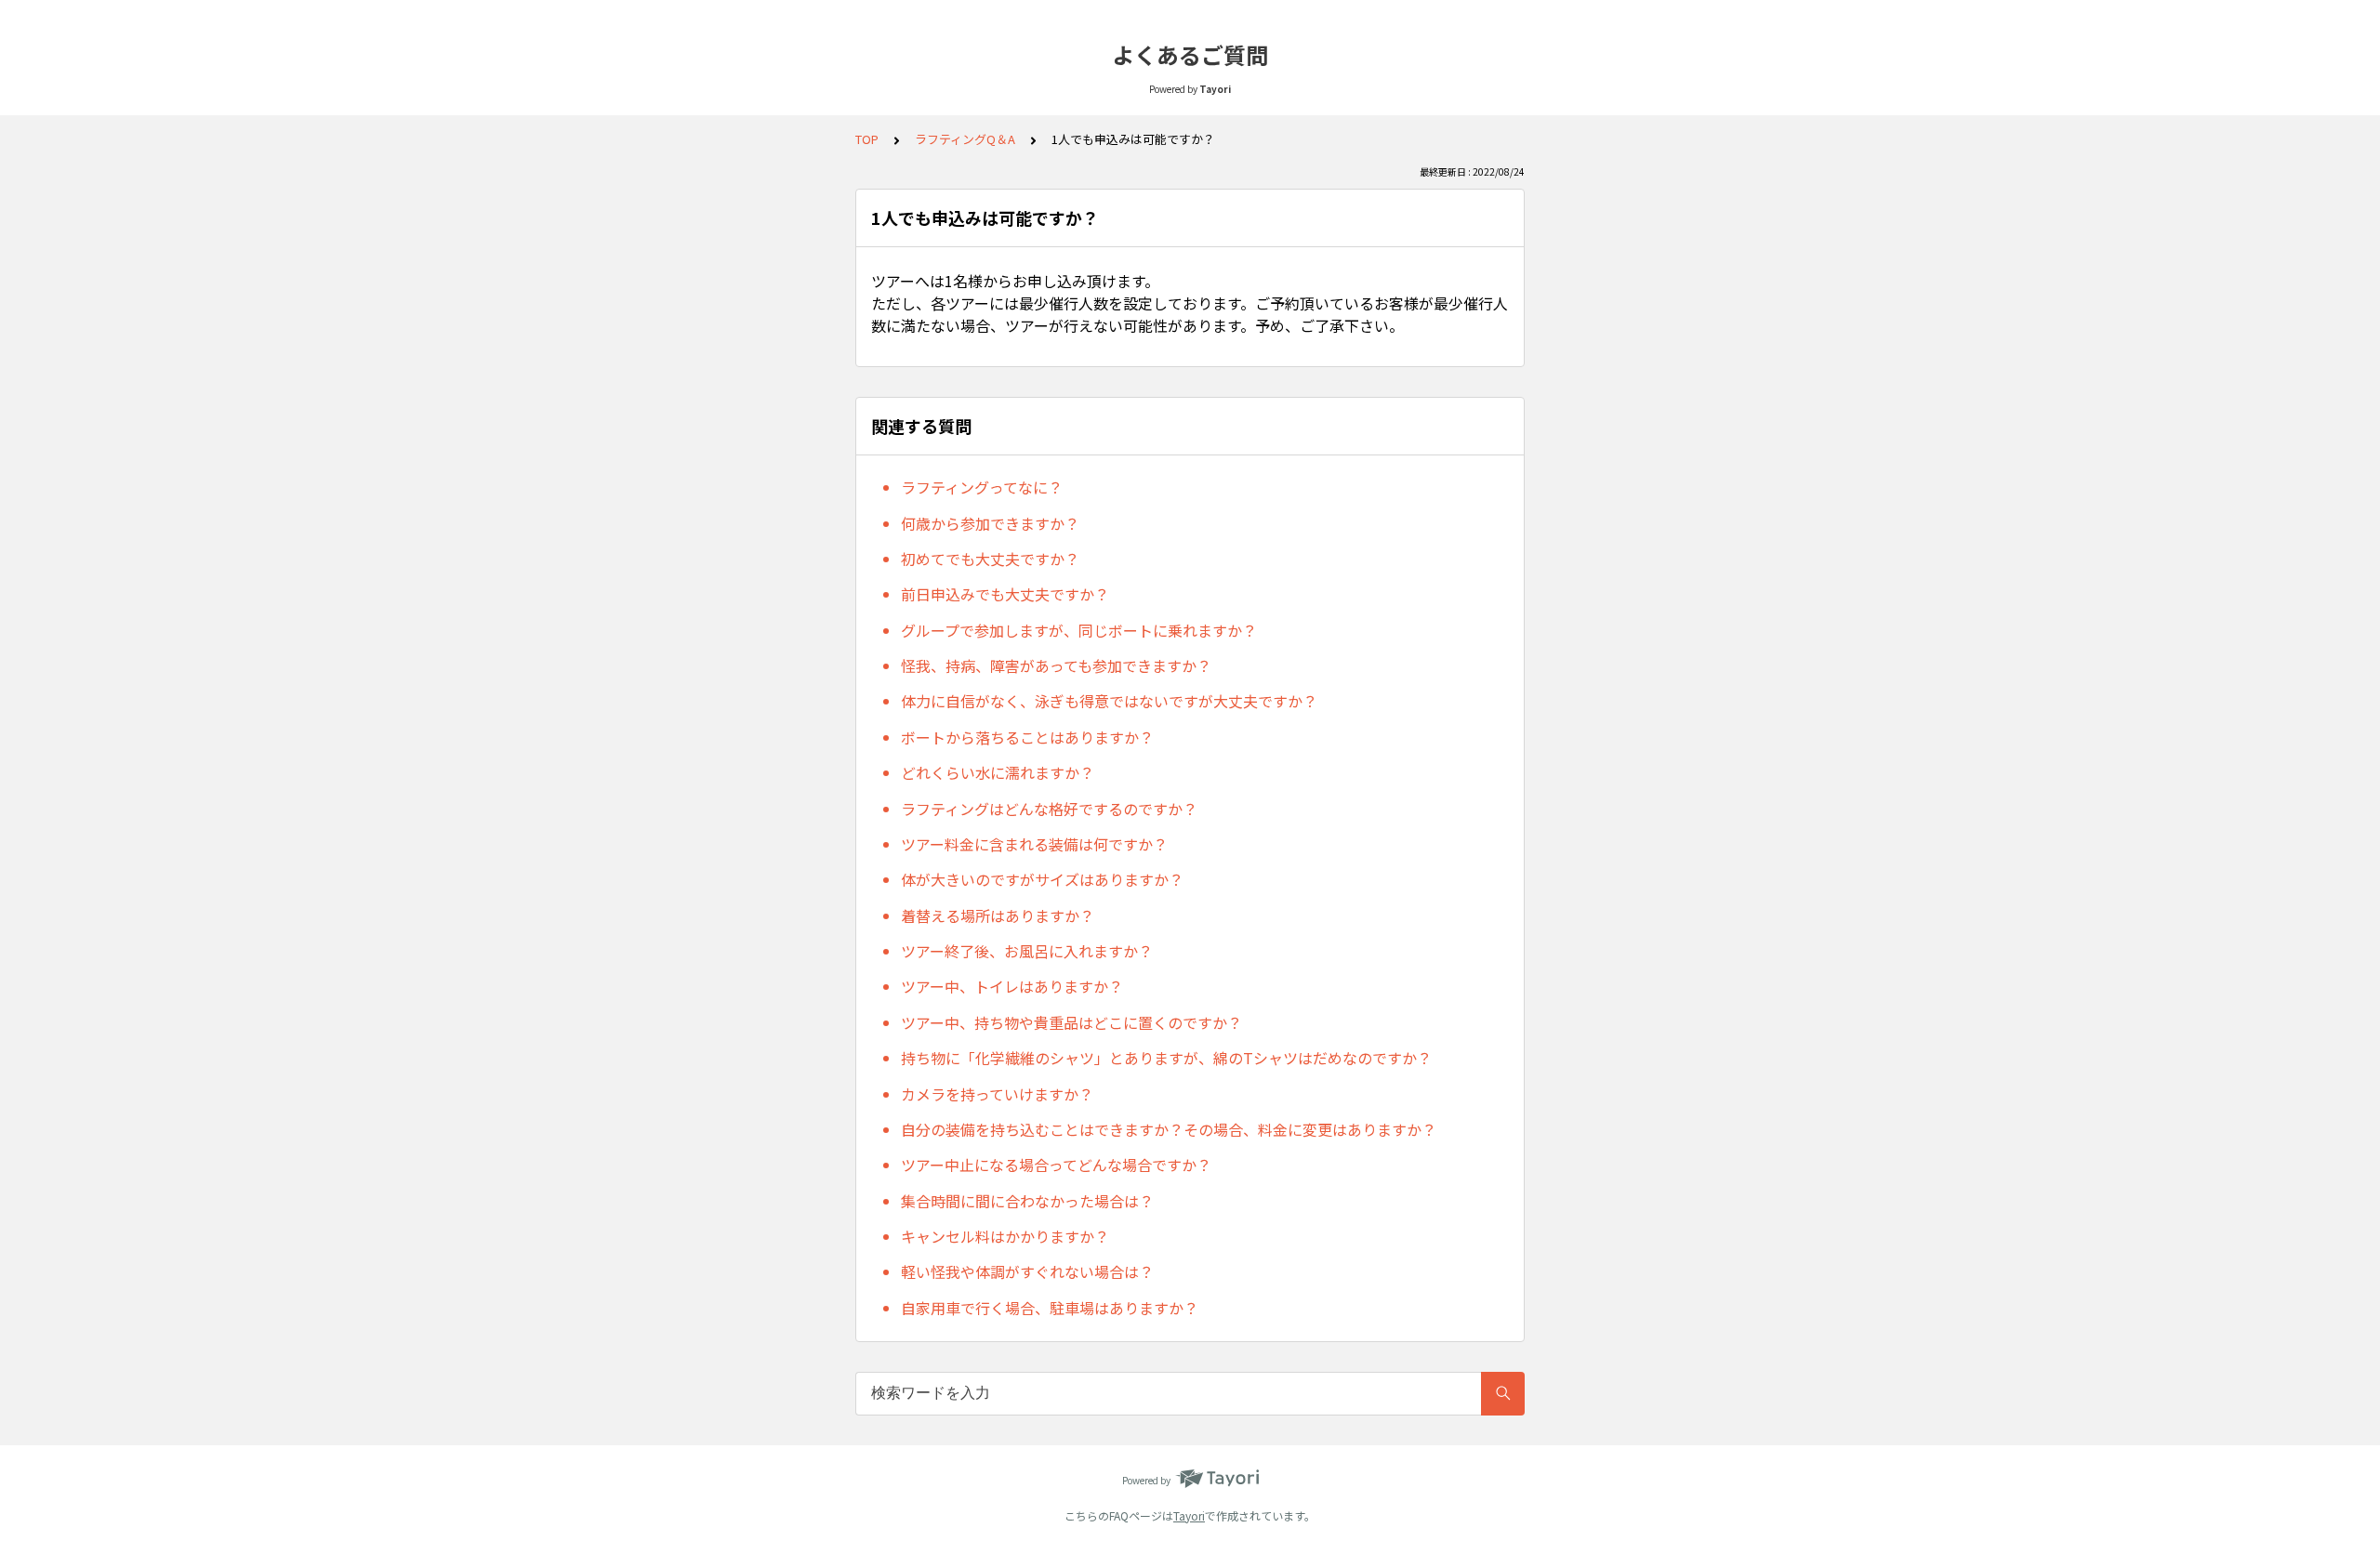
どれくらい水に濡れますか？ (998, 772)
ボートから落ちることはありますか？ (1027, 737)
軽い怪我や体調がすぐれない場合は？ (1027, 1271)
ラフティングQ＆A (965, 139)
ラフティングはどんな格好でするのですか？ (1049, 809)
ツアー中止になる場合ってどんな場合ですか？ (1056, 1165)
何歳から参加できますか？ (990, 523)
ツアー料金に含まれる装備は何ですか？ (1034, 844)
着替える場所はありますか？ (998, 915)
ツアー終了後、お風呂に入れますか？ (1027, 951)
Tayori (1189, 1515)
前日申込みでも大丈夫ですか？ (1005, 594)
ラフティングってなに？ (982, 487)
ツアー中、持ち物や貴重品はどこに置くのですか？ (1071, 1022)
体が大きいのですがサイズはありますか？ (1042, 879)
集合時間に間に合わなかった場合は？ (1027, 1201)
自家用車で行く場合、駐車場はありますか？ (1050, 1308)
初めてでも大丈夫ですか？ (990, 559)
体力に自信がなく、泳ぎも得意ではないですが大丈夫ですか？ (1109, 701)
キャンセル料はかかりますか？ (1005, 1236)
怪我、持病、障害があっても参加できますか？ (1056, 665)
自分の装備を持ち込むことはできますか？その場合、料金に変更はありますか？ (1169, 1129)
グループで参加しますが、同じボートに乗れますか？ (1079, 630)
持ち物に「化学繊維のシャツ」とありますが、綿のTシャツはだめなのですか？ (1166, 1058)
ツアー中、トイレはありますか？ (1012, 986)
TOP (867, 139)
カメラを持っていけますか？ (997, 1094)
